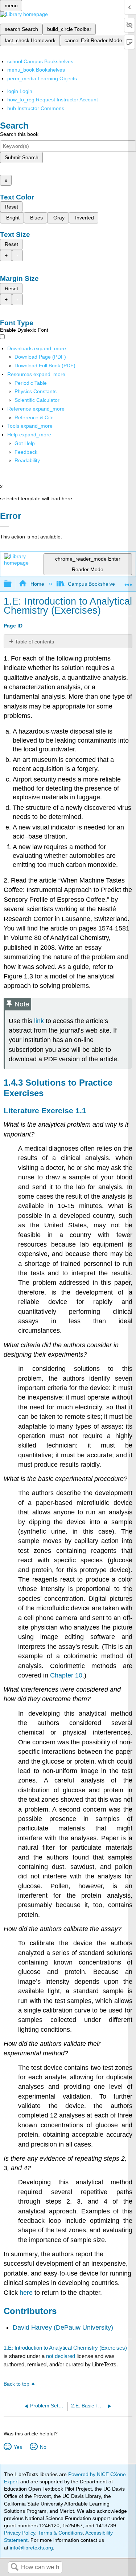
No (43, 2447)
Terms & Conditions (60, 2533)
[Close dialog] (5, 526)
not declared (61, 2356)
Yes (18, 2447)
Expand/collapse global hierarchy (12, 584)
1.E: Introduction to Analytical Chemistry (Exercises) (65, 2348)
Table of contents (34, 642)
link (39, 1021)
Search (15, 2567)
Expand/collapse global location (128, 582)
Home (37, 584)
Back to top (17, 2384)
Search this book (19, 134)
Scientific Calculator (37, 400)
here (26, 2293)
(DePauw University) (83, 2327)
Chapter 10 (66, 1675)
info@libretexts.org (31, 2548)
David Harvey (32, 2327)
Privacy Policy (20, 2533)
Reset (11, 207)
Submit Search (22, 157)
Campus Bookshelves (93, 584)
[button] (26, 452)
